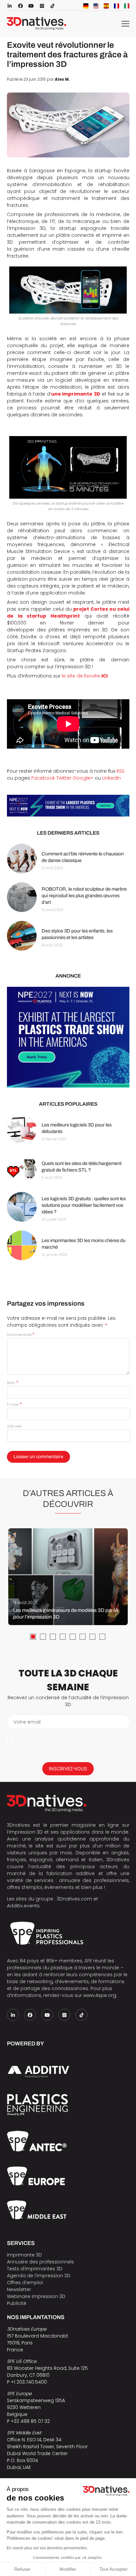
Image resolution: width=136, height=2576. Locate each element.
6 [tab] (83, 1637)
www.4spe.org (100, 1995)
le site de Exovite (85, 676)
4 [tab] (63, 1637)
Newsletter (19, 2289)
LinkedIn (112, 778)
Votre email (27, 1722)
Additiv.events (23, 1906)
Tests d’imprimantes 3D (35, 2269)
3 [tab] (53, 1637)
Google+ (83, 778)
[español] (106, 6)
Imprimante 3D (24, 2255)
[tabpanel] (68, 1577)
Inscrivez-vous (68, 1769)
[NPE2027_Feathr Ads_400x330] (68, 1037)
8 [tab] (102, 1637)
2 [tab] (43, 1637)
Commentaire (21, 1335)
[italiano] (127, 6)
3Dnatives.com (74, 1899)
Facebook (43, 778)
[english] (96, 6)
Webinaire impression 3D (36, 2296)
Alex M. (62, 79)
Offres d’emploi (25, 2283)
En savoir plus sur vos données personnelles (47, 2548)
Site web (14, 1426)
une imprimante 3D (76, 394)
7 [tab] (92, 1637)
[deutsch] (86, 6)
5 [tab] (73, 1637)
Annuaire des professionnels (40, 2262)
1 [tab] (33, 1637)
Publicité (17, 2303)
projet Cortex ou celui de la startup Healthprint (68, 612)
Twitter (64, 778)
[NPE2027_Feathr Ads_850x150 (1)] (68, 805)
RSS (120, 771)
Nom (13, 1383)
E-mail (14, 1404)
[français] (117, 6)
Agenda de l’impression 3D (39, 2276)
